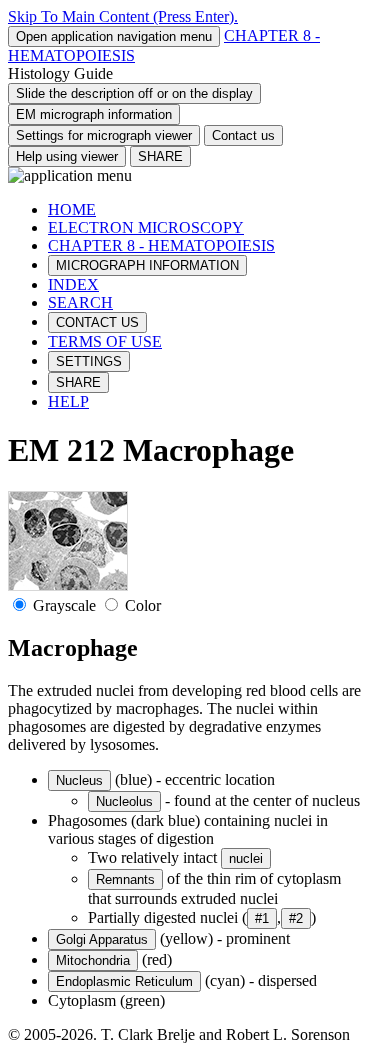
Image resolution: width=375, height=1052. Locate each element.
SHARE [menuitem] (78, 382)
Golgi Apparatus (102, 939)
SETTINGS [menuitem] (89, 361)
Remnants (125, 879)
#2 (296, 918)
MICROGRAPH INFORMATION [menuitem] (147, 265)
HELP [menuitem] (68, 401)
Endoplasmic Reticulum (124, 981)
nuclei (246, 858)
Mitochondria (93, 960)
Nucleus (79, 780)
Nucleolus (124, 801)
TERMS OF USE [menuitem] (105, 341)
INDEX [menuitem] (73, 284)
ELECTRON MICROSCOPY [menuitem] (146, 227)
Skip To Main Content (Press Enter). (123, 16)
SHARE (160, 156)
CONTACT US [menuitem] (97, 322)
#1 (262, 918)
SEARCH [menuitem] (80, 302)
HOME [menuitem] (72, 209)
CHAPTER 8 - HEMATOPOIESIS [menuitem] (161, 245)
